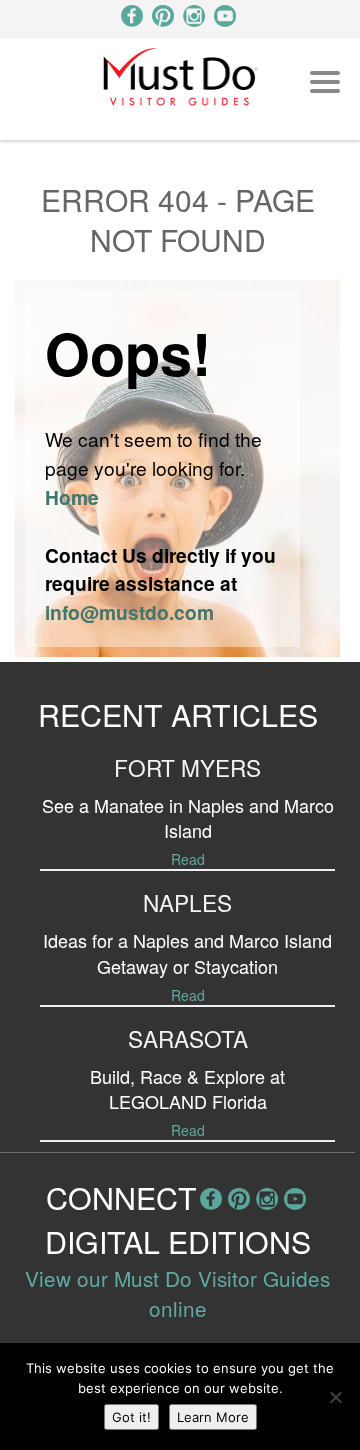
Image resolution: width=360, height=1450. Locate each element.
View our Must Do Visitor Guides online (177, 1293)
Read (188, 859)
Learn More (213, 1417)
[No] (335, 1397)
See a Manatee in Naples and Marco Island (188, 817)
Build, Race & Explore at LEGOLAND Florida (187, 1088)
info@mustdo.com (129, 612)
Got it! (131, 1417)
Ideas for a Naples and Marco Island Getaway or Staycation (187, 952)
